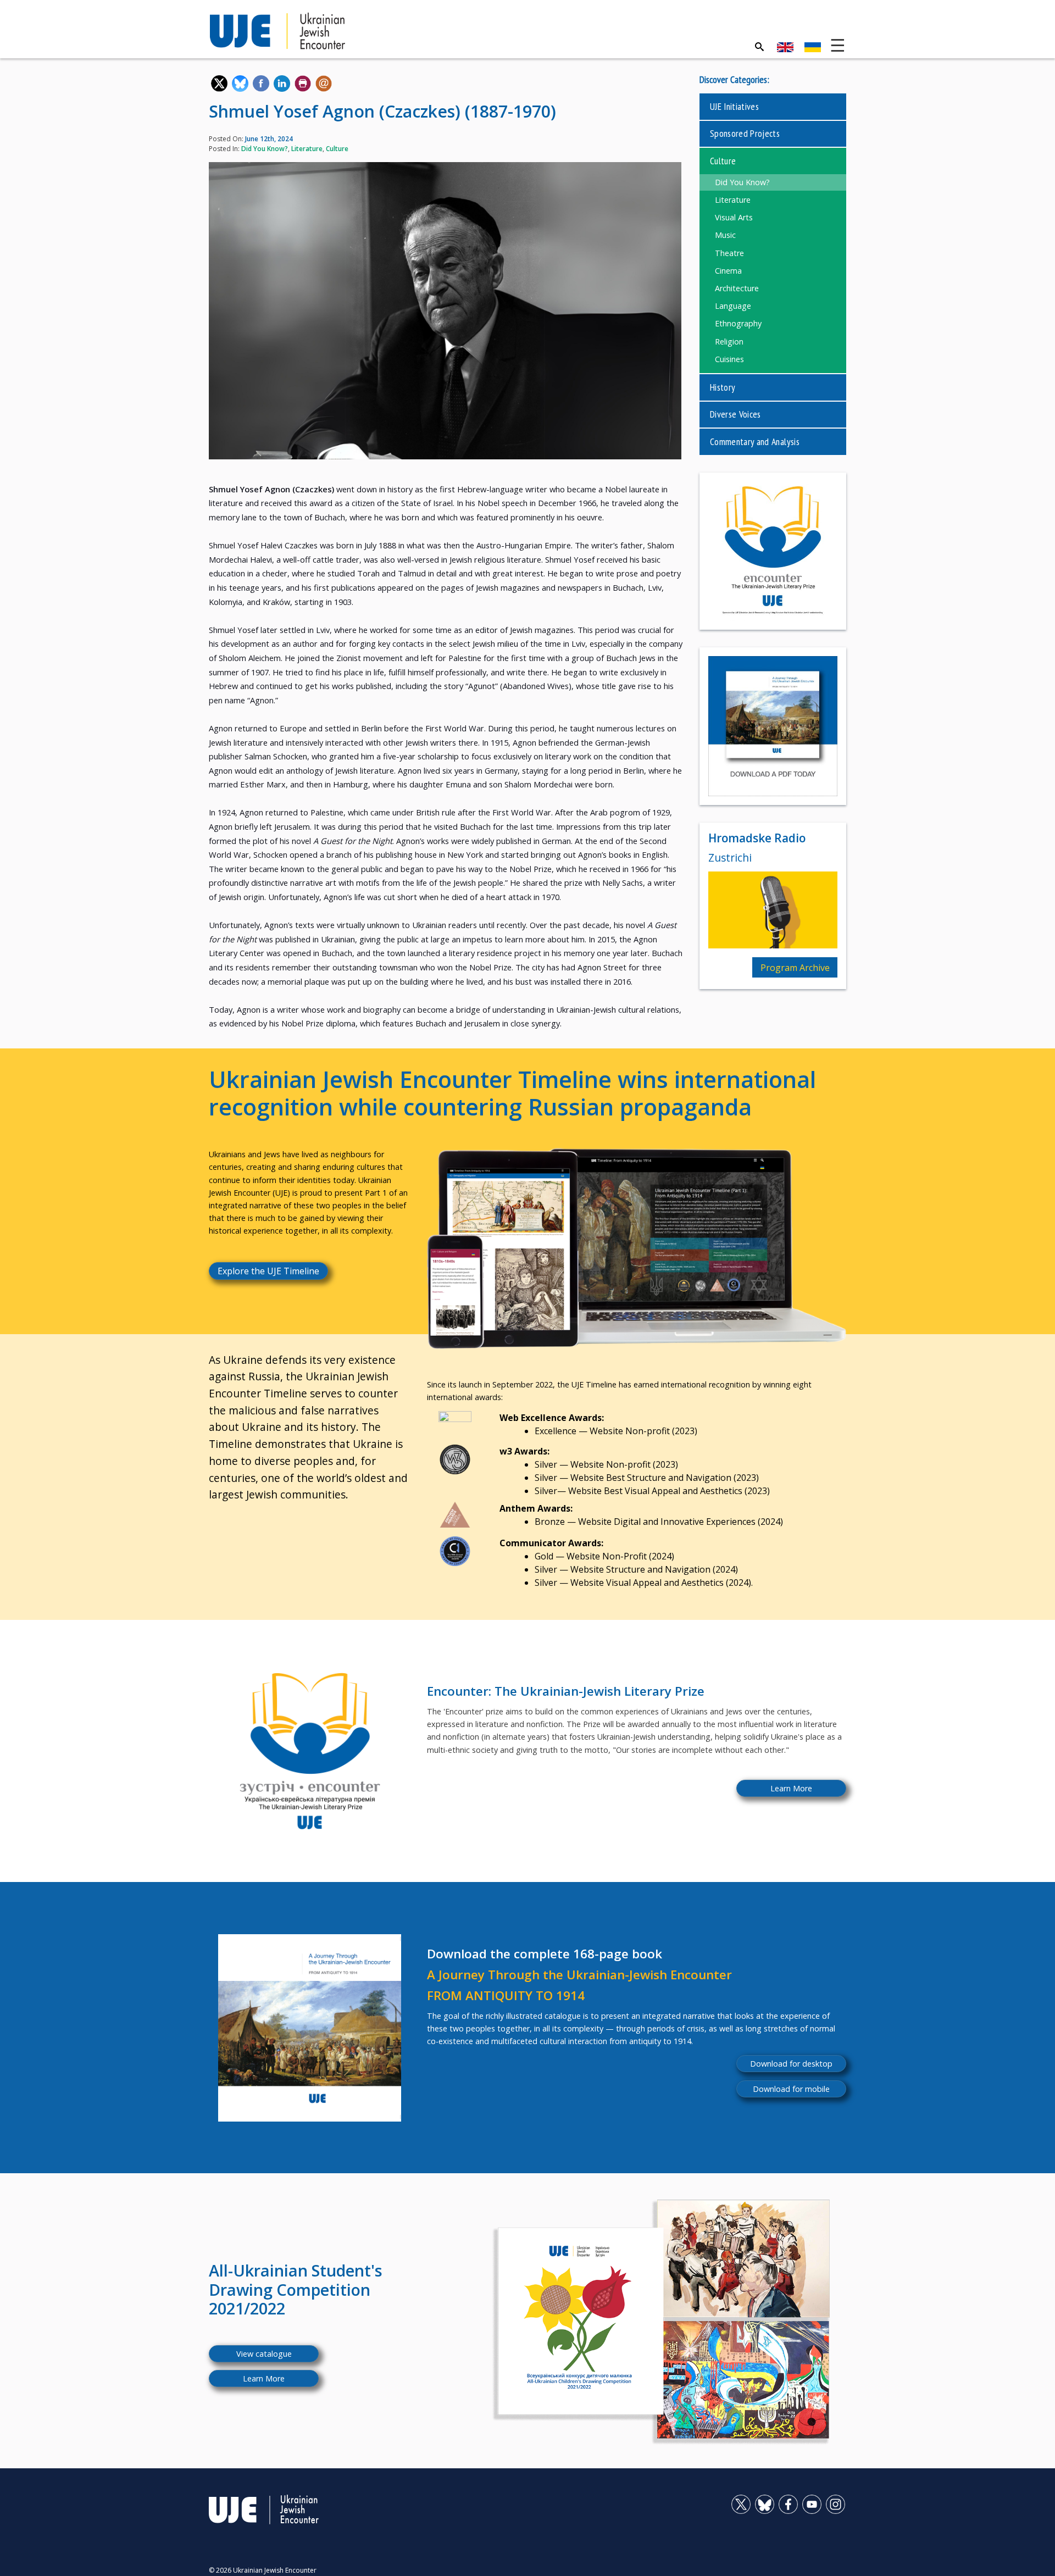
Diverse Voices (735, 414)
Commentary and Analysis (755, 442)
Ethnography (738, 323)
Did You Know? (265, 149)
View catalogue (264, 2354)
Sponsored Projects (745, 133)
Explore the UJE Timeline (268, 1271)
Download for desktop (791, 2064)
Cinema (728, 271)
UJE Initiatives (734, 106)
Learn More (791, 1788)
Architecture (737, 288)
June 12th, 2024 (269, 139)
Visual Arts (734, 217)
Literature (307, 149)
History (723, 387)
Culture (337, 149)
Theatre (729, 253)
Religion (729, 342)
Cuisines (729, 359)
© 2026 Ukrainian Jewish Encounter (263, 2570)
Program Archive (795, 968)
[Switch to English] (785, 47)
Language (733, 306)
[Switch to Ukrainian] (813, 47)
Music (725, 235)
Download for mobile (791, 2089)
